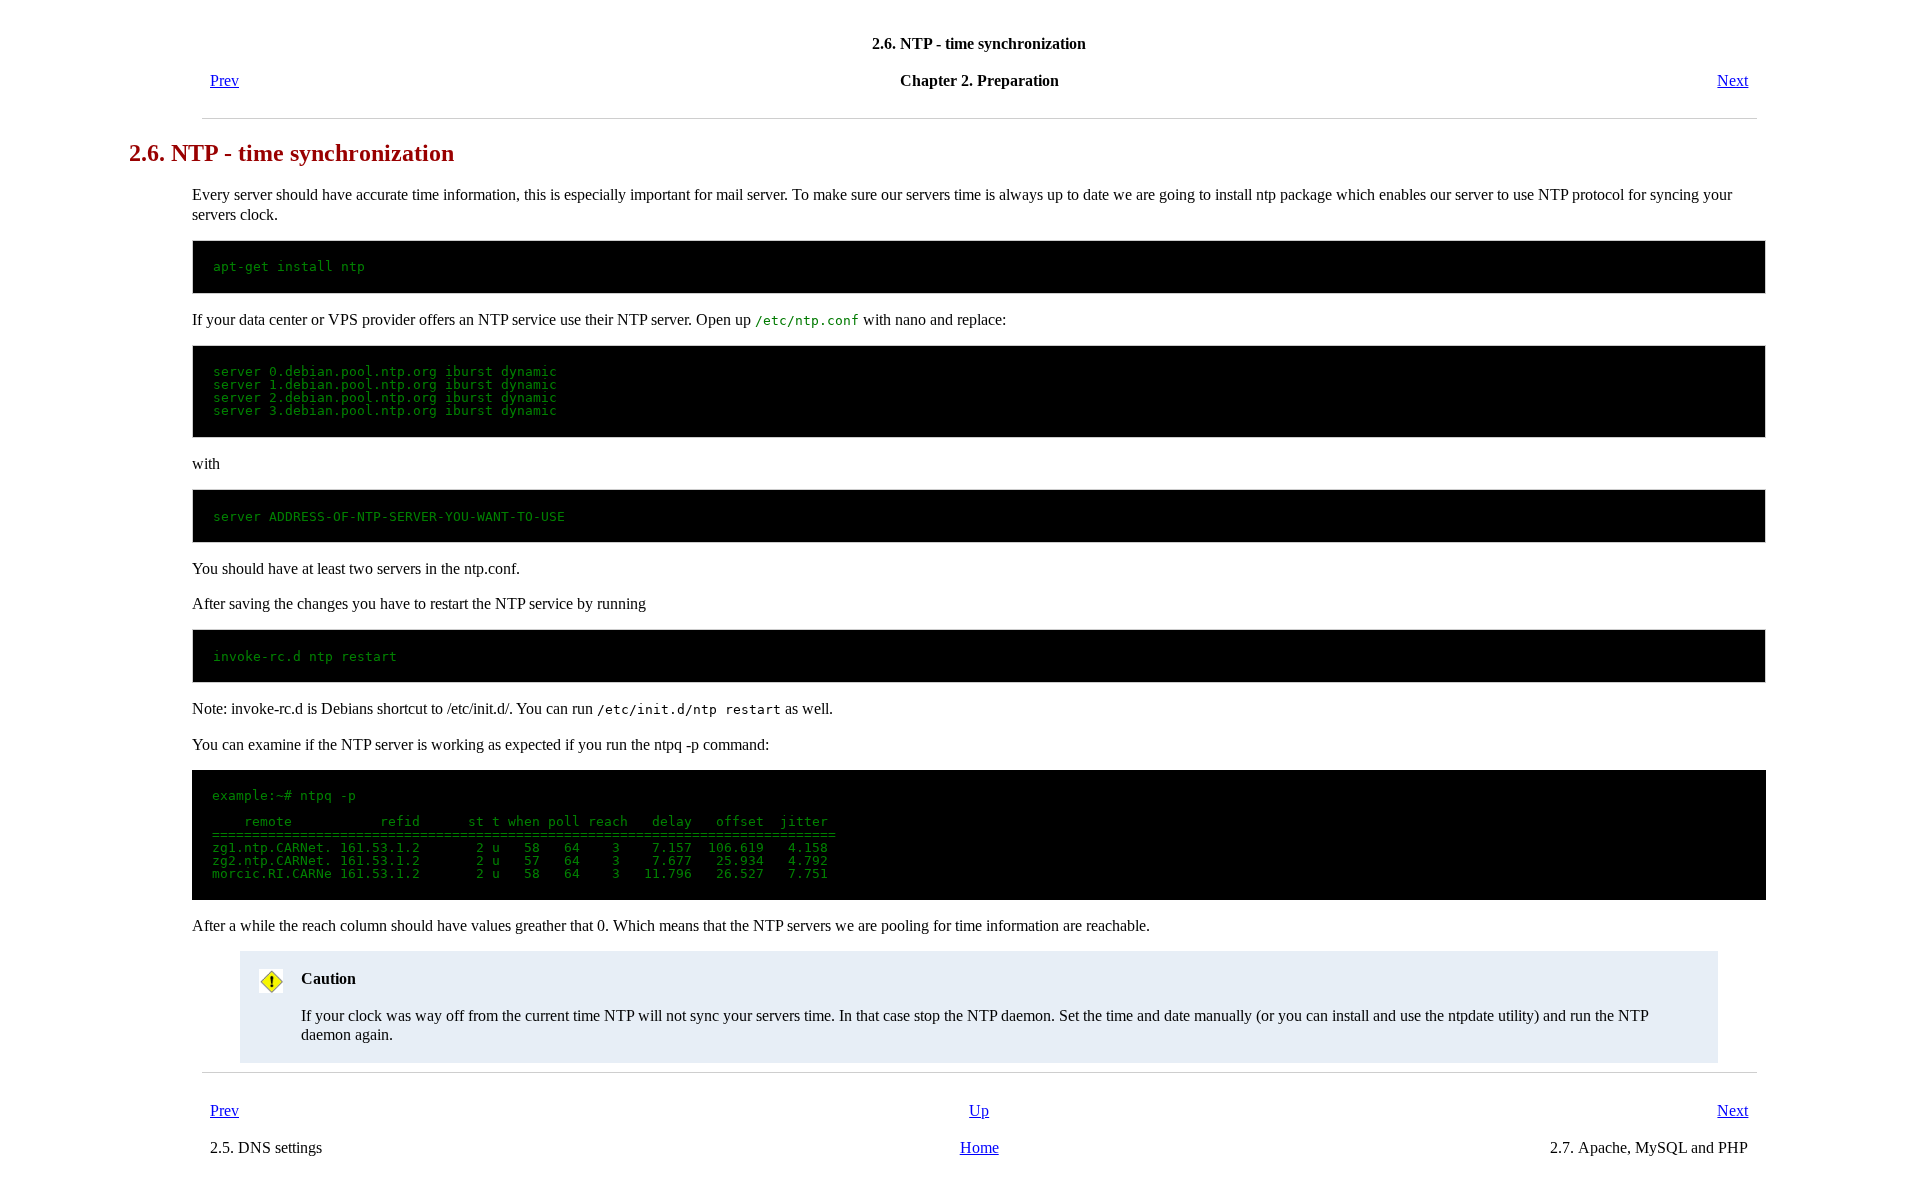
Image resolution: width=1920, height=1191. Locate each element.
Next (1732, 80)
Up (979, 1110)
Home (979, 1147)
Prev (224, 80)
